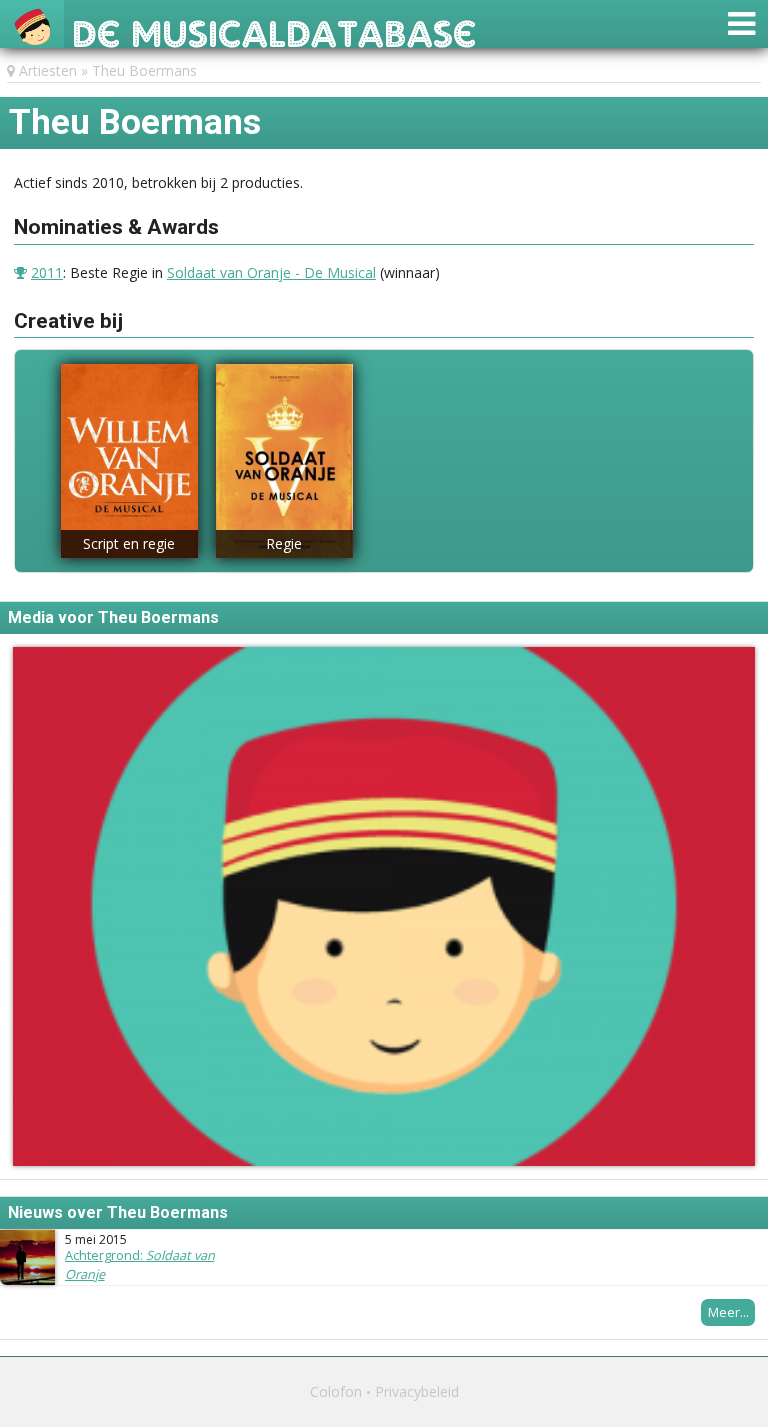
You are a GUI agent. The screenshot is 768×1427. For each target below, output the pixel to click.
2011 (47, 272)
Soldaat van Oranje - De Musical (271, 272)
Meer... (728, 1312)
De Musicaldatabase (274, 28)
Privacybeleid (417, 1391)
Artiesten (48, 70)
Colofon (336, 1391)
